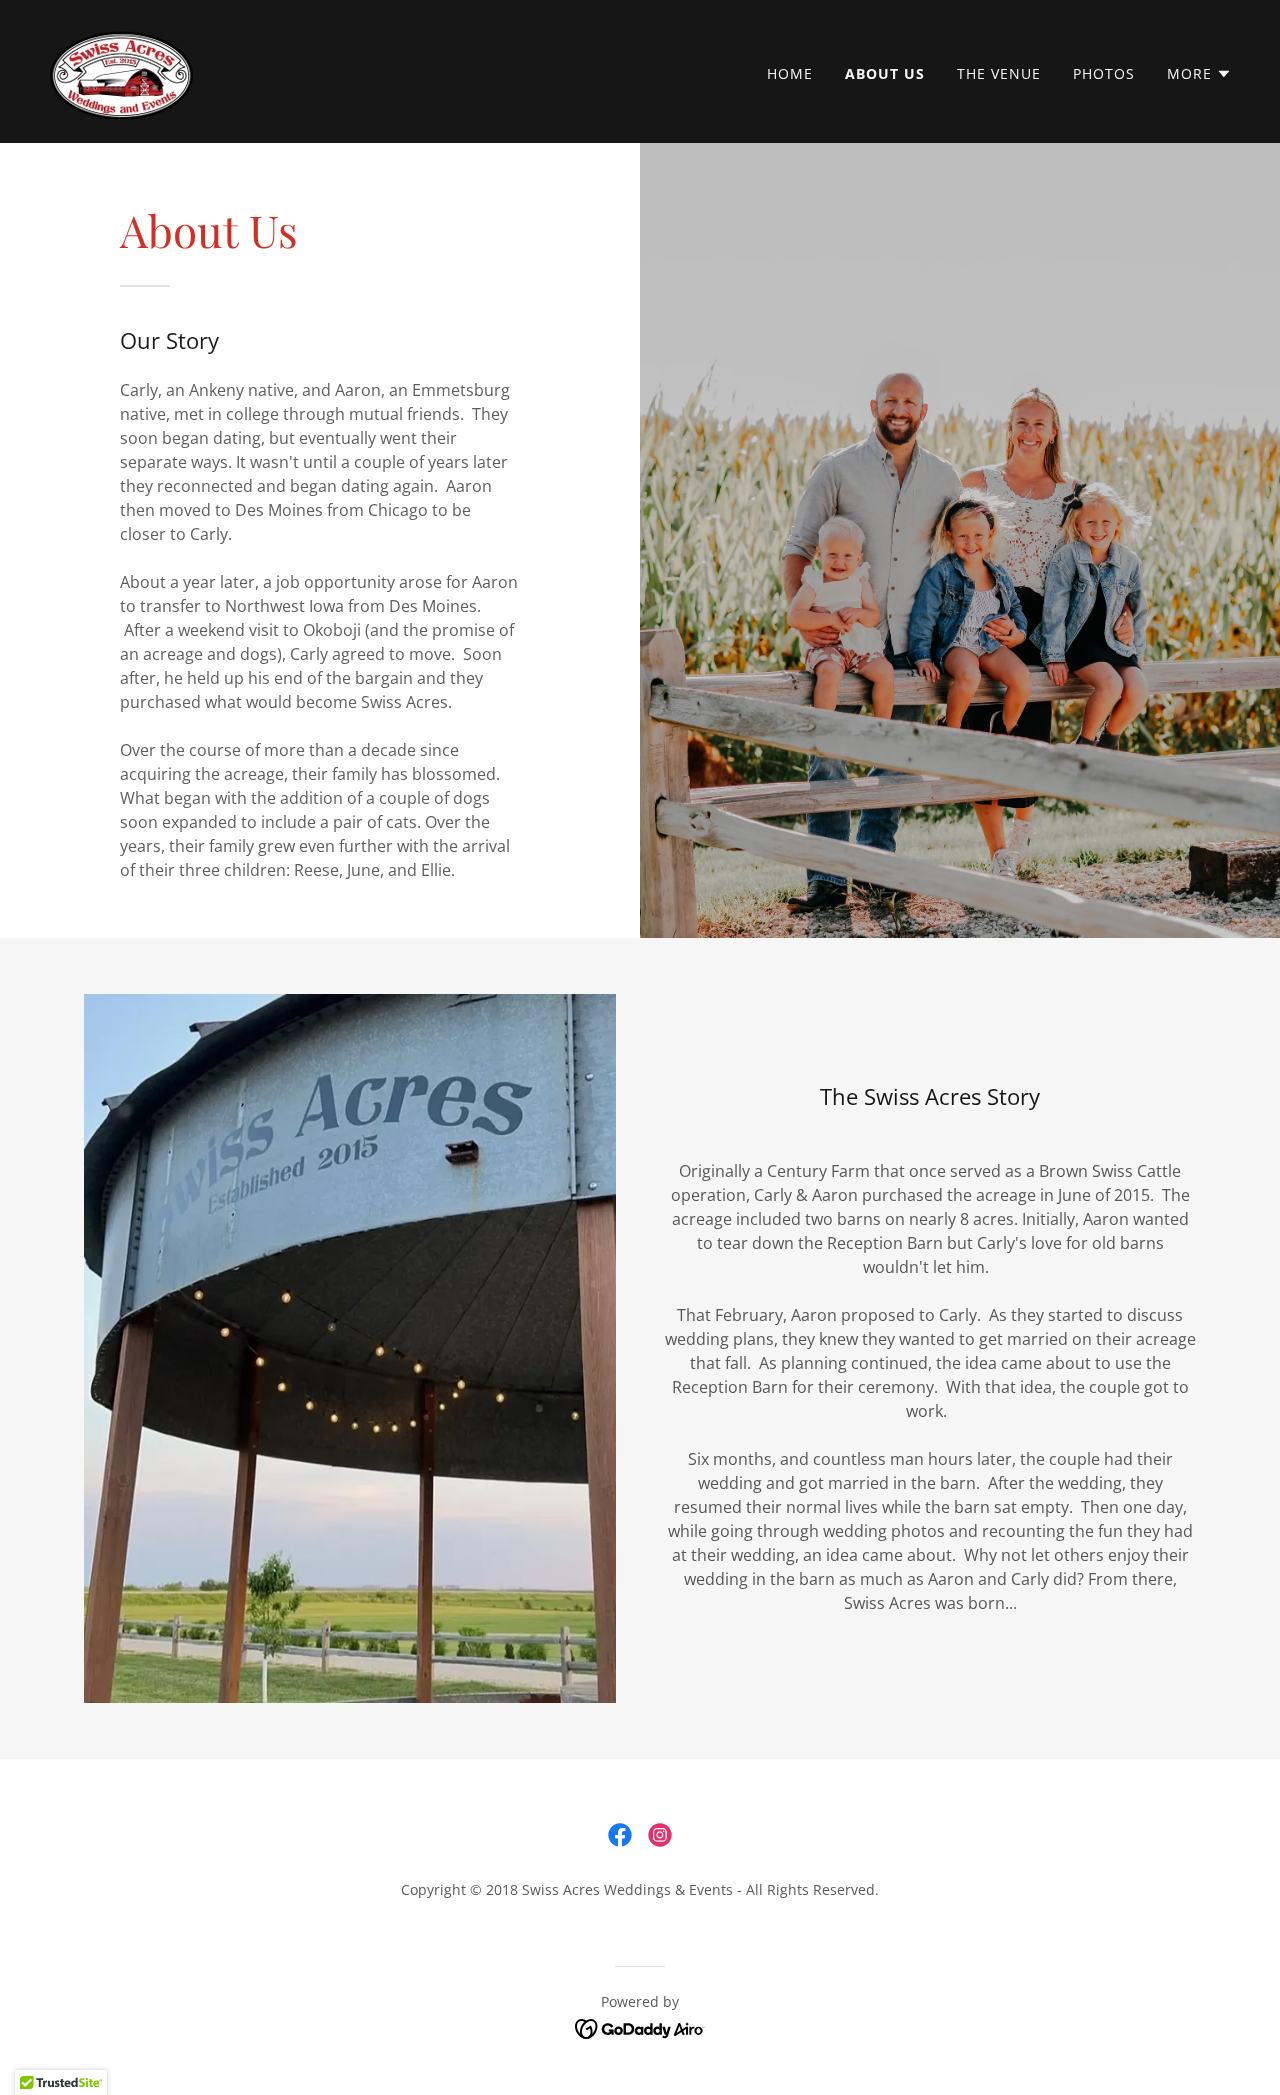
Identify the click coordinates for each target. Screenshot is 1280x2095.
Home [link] (790, 73)
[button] (1199, 74)
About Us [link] (885, 73)
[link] (121, 70)
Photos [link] (1104, 73)
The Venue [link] (999, 73)
